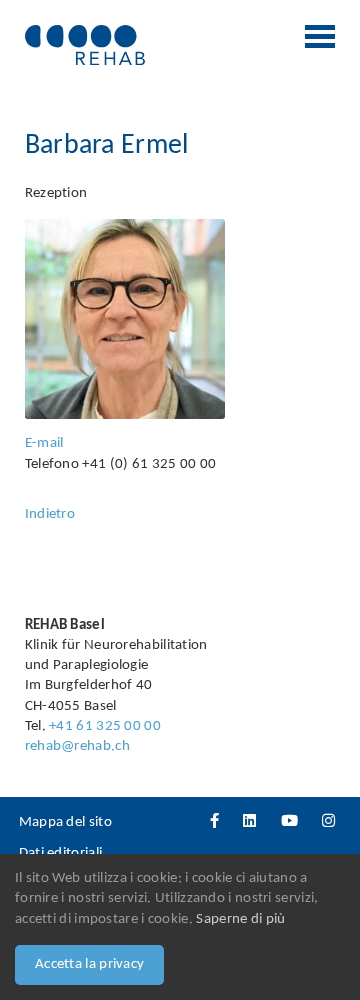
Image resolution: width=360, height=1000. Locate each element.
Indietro (50, 514)
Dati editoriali (61, 853)
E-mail (44, 443)
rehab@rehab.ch (77, 746)
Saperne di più (240, 919)
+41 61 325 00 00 (105, 726)
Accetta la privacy (89, 964)
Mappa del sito (65, 822)
